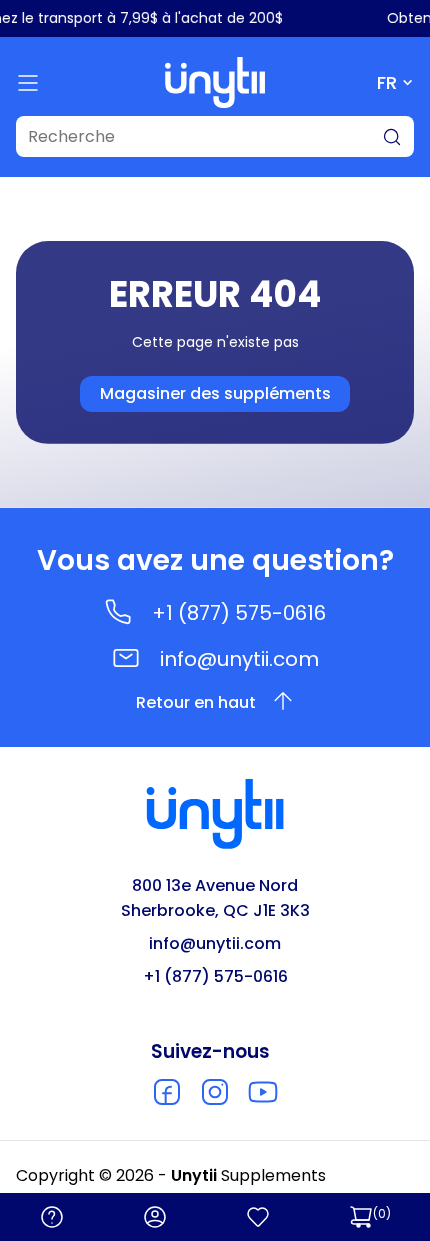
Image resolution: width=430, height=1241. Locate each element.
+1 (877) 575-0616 (239, 613)
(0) (382, 1213)
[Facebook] (167, 1092)
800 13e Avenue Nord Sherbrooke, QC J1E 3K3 (215, 898)
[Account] (155, 1217)
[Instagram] (215, 1092)
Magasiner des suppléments (215, 393)
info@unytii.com (239, 659)
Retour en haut (196, 702)
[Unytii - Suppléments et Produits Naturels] (215, 82)
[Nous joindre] (52, 1217)
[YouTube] (263, 1092)
